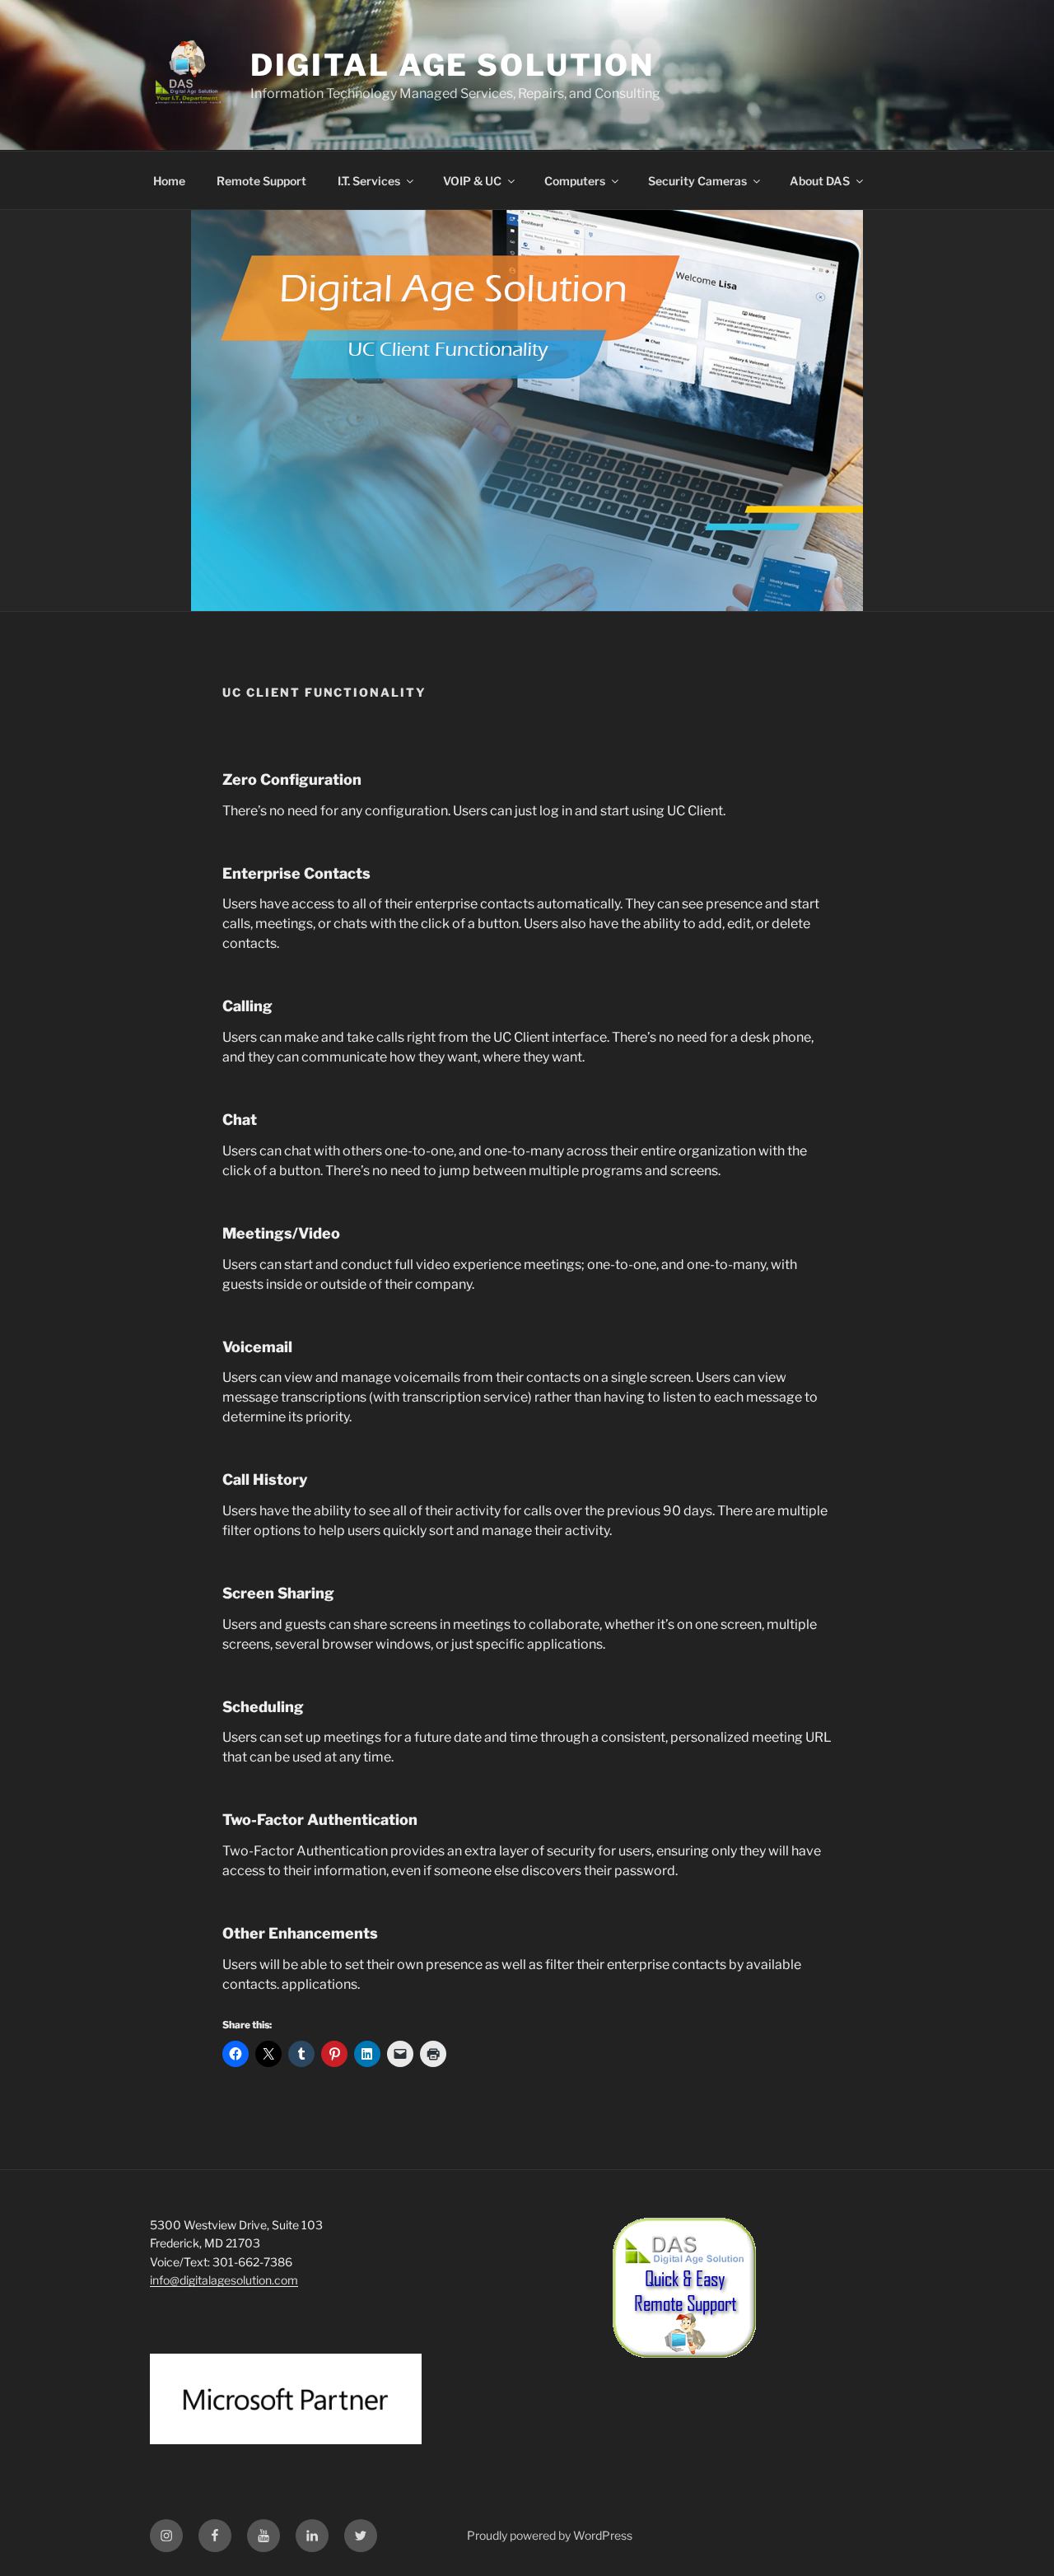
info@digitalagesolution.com (224, 2280)
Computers (575, 181)
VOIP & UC (472, 181)
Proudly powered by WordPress (550, 2535)
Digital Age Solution (453, 65)
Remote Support (261, 181)
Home (169, 181)
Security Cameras (697, 181)
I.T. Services (369, 181)
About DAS (820, 181)
